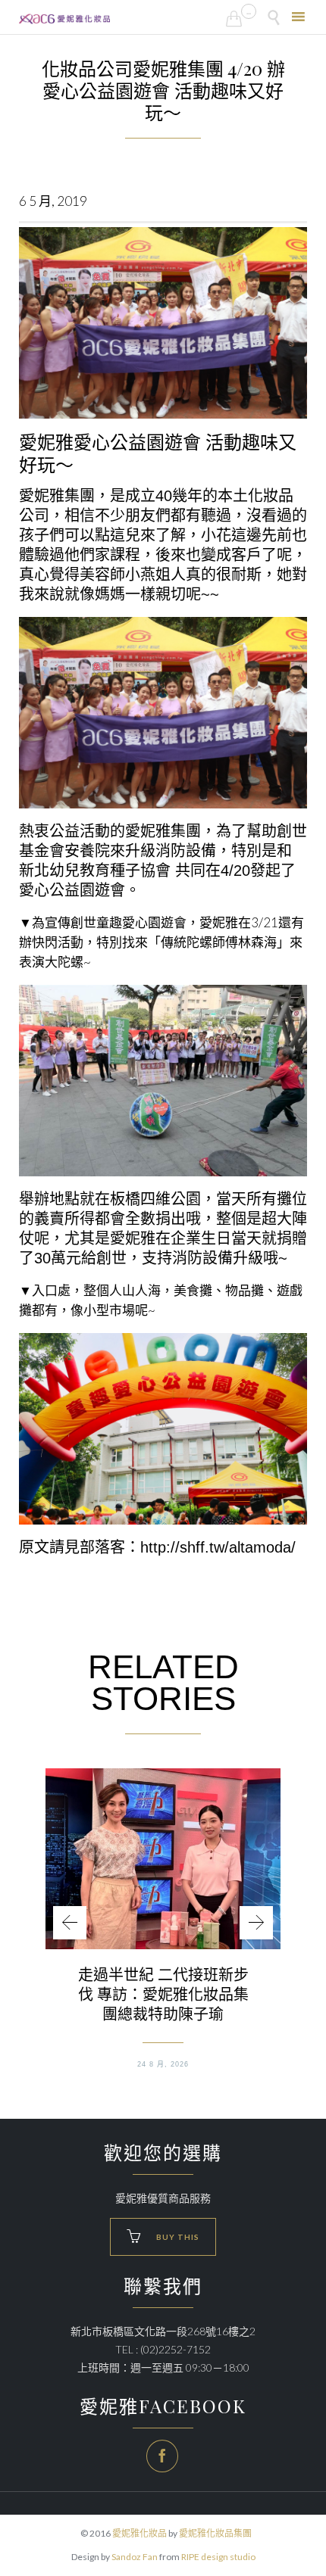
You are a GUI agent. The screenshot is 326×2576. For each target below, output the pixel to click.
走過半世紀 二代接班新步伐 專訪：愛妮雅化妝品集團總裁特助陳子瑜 (163, 1994)
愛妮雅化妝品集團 (215, 2533)
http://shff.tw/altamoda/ (218, 1547)
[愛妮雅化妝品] (64, 19)
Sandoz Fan (135, 2557)
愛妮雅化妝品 (139, 2533)
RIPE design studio (218, 2557)
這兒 (125, 535)
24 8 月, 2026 (163, 2064)
